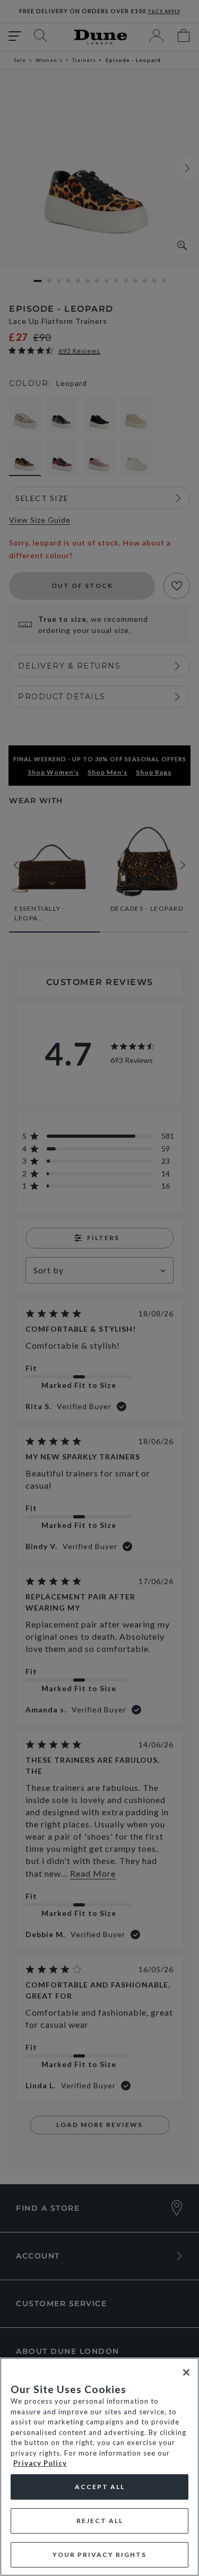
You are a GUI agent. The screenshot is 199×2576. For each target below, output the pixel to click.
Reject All (100, 2521)
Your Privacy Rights (99, 2555)
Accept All (100, 2487)
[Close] (186, 2372)
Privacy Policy (40, 2463)
